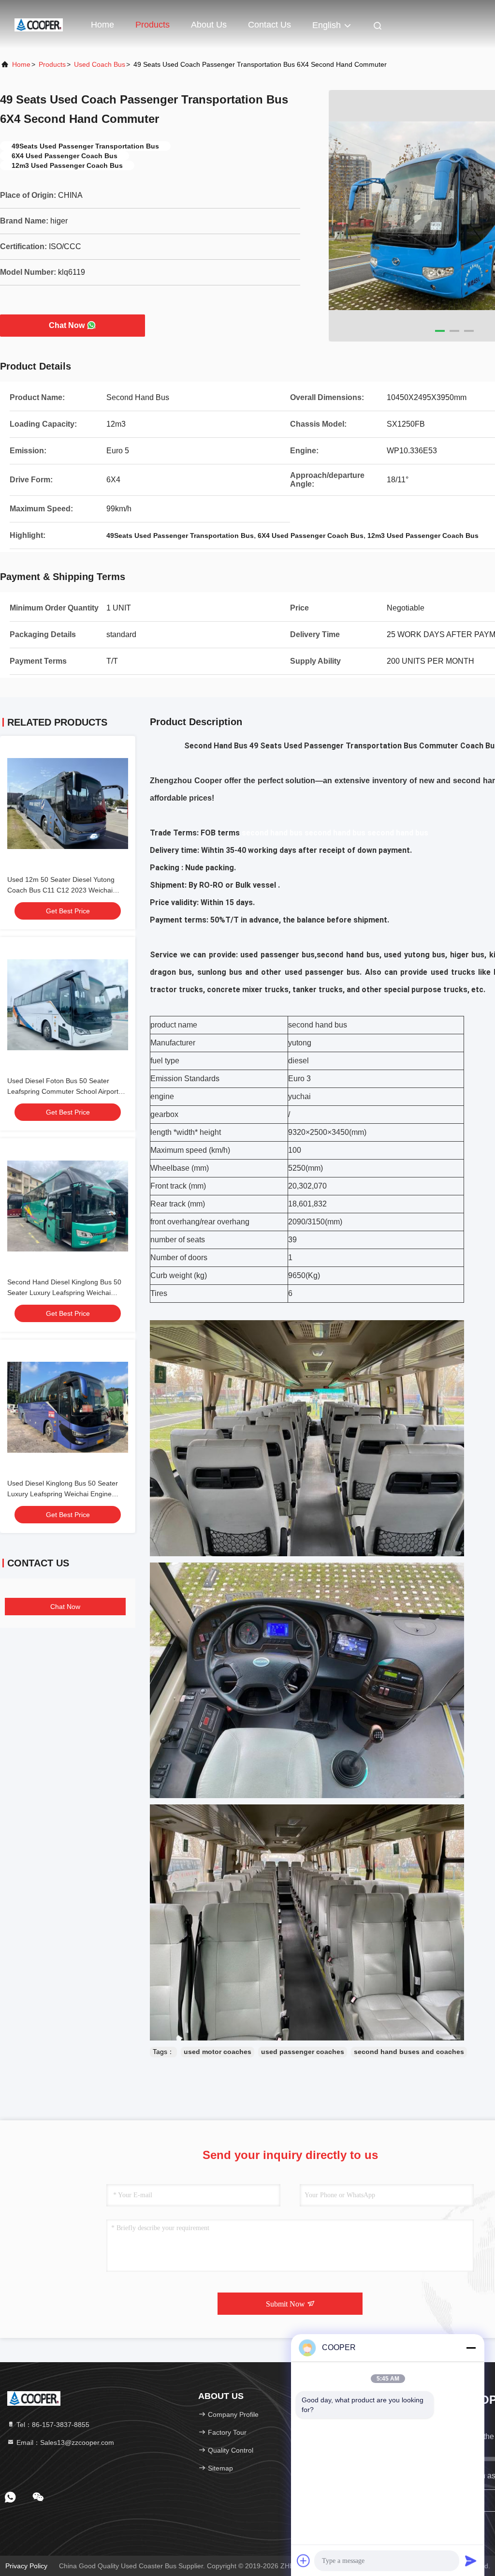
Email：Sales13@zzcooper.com (64, 2442)
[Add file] (304, 2561)
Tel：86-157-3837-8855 (52, 2425)
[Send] (471, 2561)
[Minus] (471, 2348)
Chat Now (67, 325)
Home (102, 25)
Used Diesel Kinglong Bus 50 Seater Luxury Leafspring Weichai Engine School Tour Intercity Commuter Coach (66, 1494)
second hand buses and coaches (409, 2052)
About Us (209, 25)
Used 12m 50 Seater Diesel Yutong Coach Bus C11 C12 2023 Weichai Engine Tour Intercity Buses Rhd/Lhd (63, 890)
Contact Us (269, 25)
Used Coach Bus (100, 64)
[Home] (39, 24)
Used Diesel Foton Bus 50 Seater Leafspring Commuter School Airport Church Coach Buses (63, 1091)
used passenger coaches (303, 2052)
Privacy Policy (26, 2566)
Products (153, 25)
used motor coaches (218, 2052)
